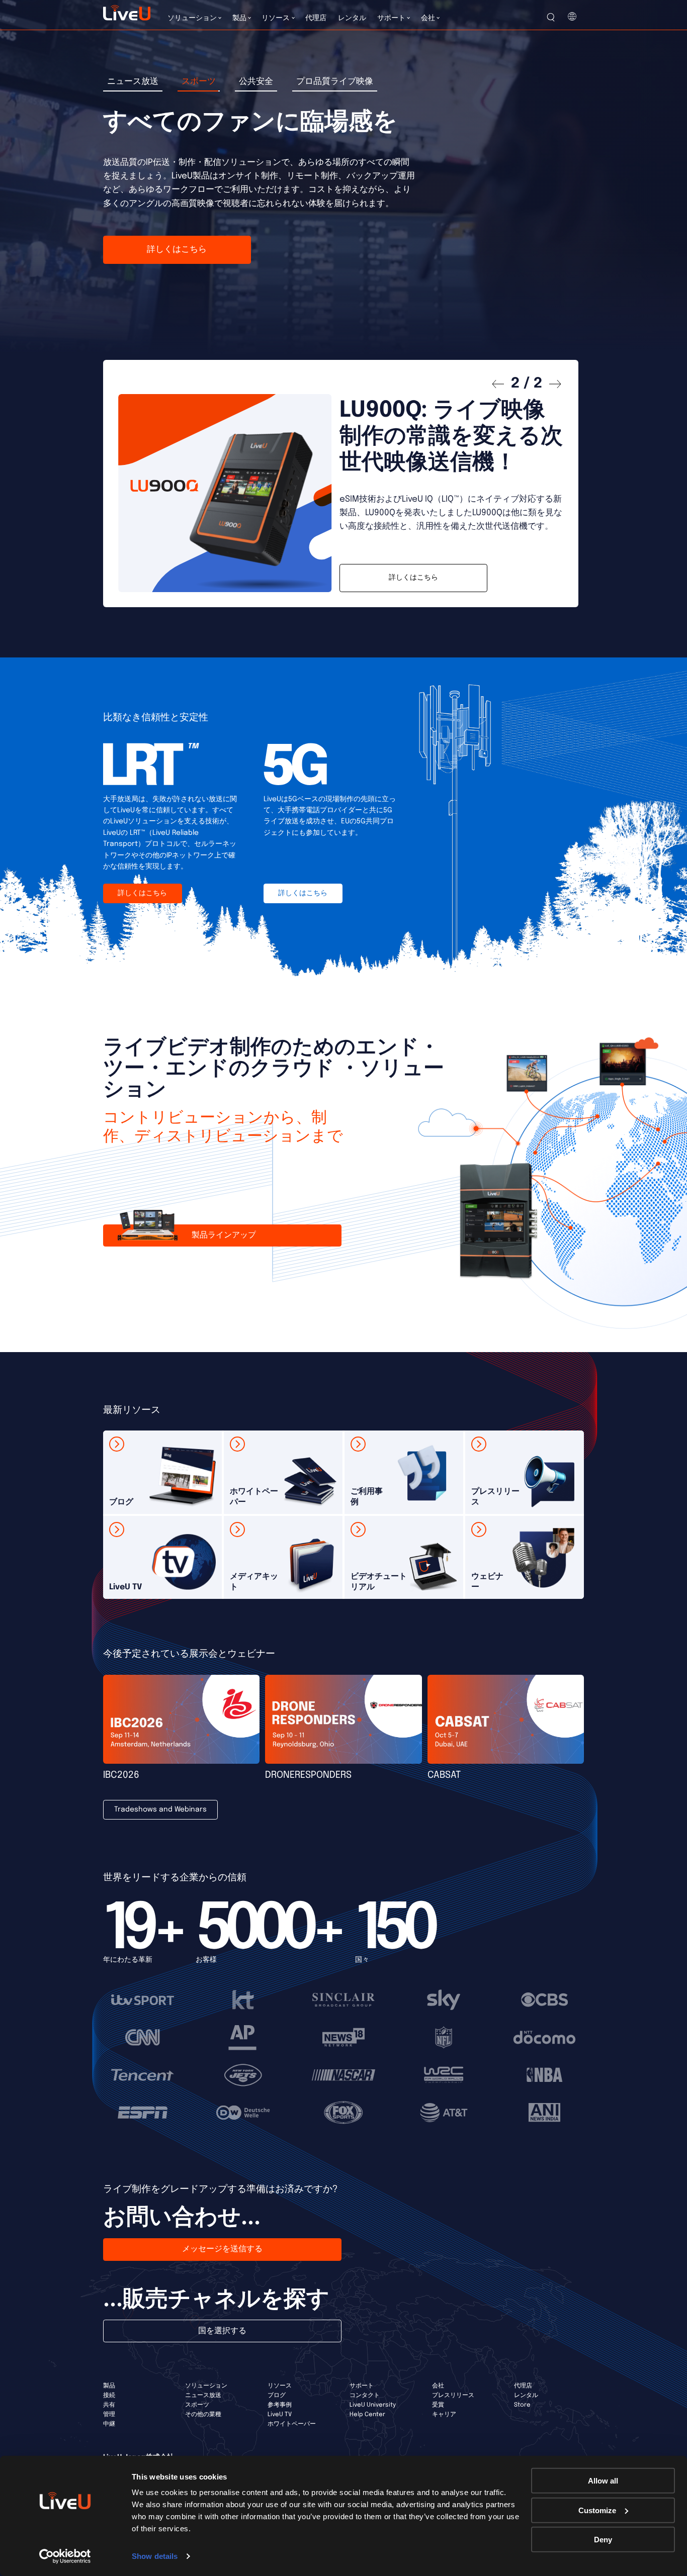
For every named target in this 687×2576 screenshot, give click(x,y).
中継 (109, 2424)
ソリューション (206, 2386)
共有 (109, 2405)
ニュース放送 (203, 2396)
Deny (603, 2540)
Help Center (367, 2415)
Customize (597, 2510)
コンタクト (365, 2396)
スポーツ (197, 2405)
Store (522, 2405)
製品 (109, 2386)
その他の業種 (203, 2415)
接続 (109, 2396)
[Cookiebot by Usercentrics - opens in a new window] (65, 2556)
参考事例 (280, 2405)
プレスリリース (453, 2396)
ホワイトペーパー (292, 2424)
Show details (155, 2556)
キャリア (444, 2415)
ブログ (277, 2396)
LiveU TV (280, 2415)
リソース (280, 2386)
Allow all (603, 2481)
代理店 (523, 2386)
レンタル (526, 2396)
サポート (362, 2386)
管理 (109, 2415)
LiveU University (373, 2405)
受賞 (438, 2405)
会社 (438, 2386)
